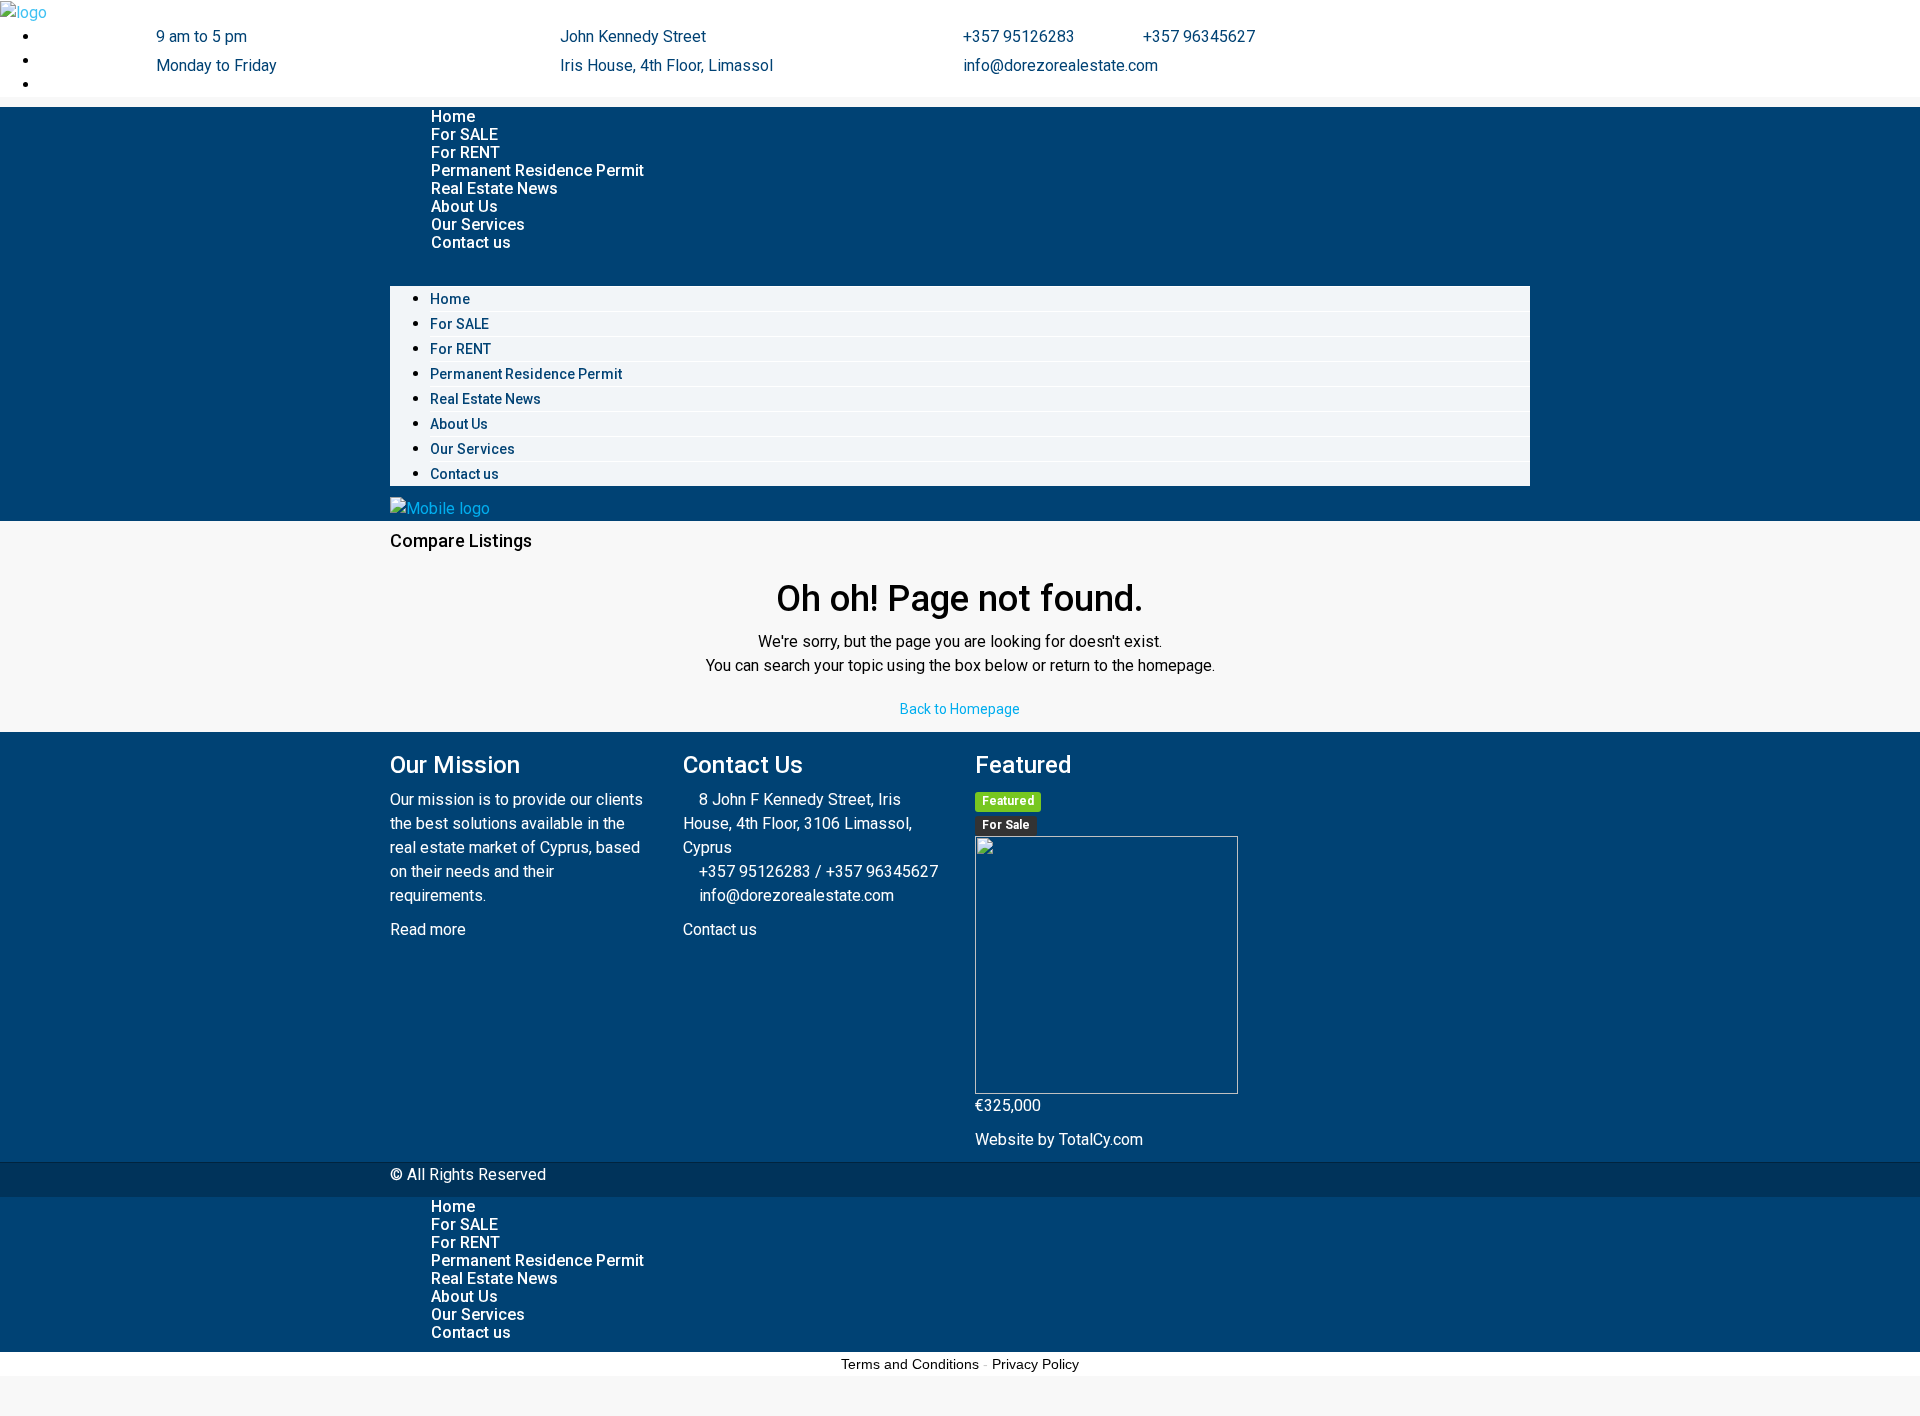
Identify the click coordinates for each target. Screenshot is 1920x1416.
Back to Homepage (960, 709)
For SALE (464, 134)
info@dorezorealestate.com (796, 895)
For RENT (465, 152)
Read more (430, 929)
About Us (464, 206)
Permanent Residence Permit (537, 170)
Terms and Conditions (910, 1364)
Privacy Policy (1035, 1364)
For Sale (1006, 825)
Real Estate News (494, 188)
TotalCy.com (1101, 1139)
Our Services (478, 224)
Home (453, 116)
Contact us (471, 242)
